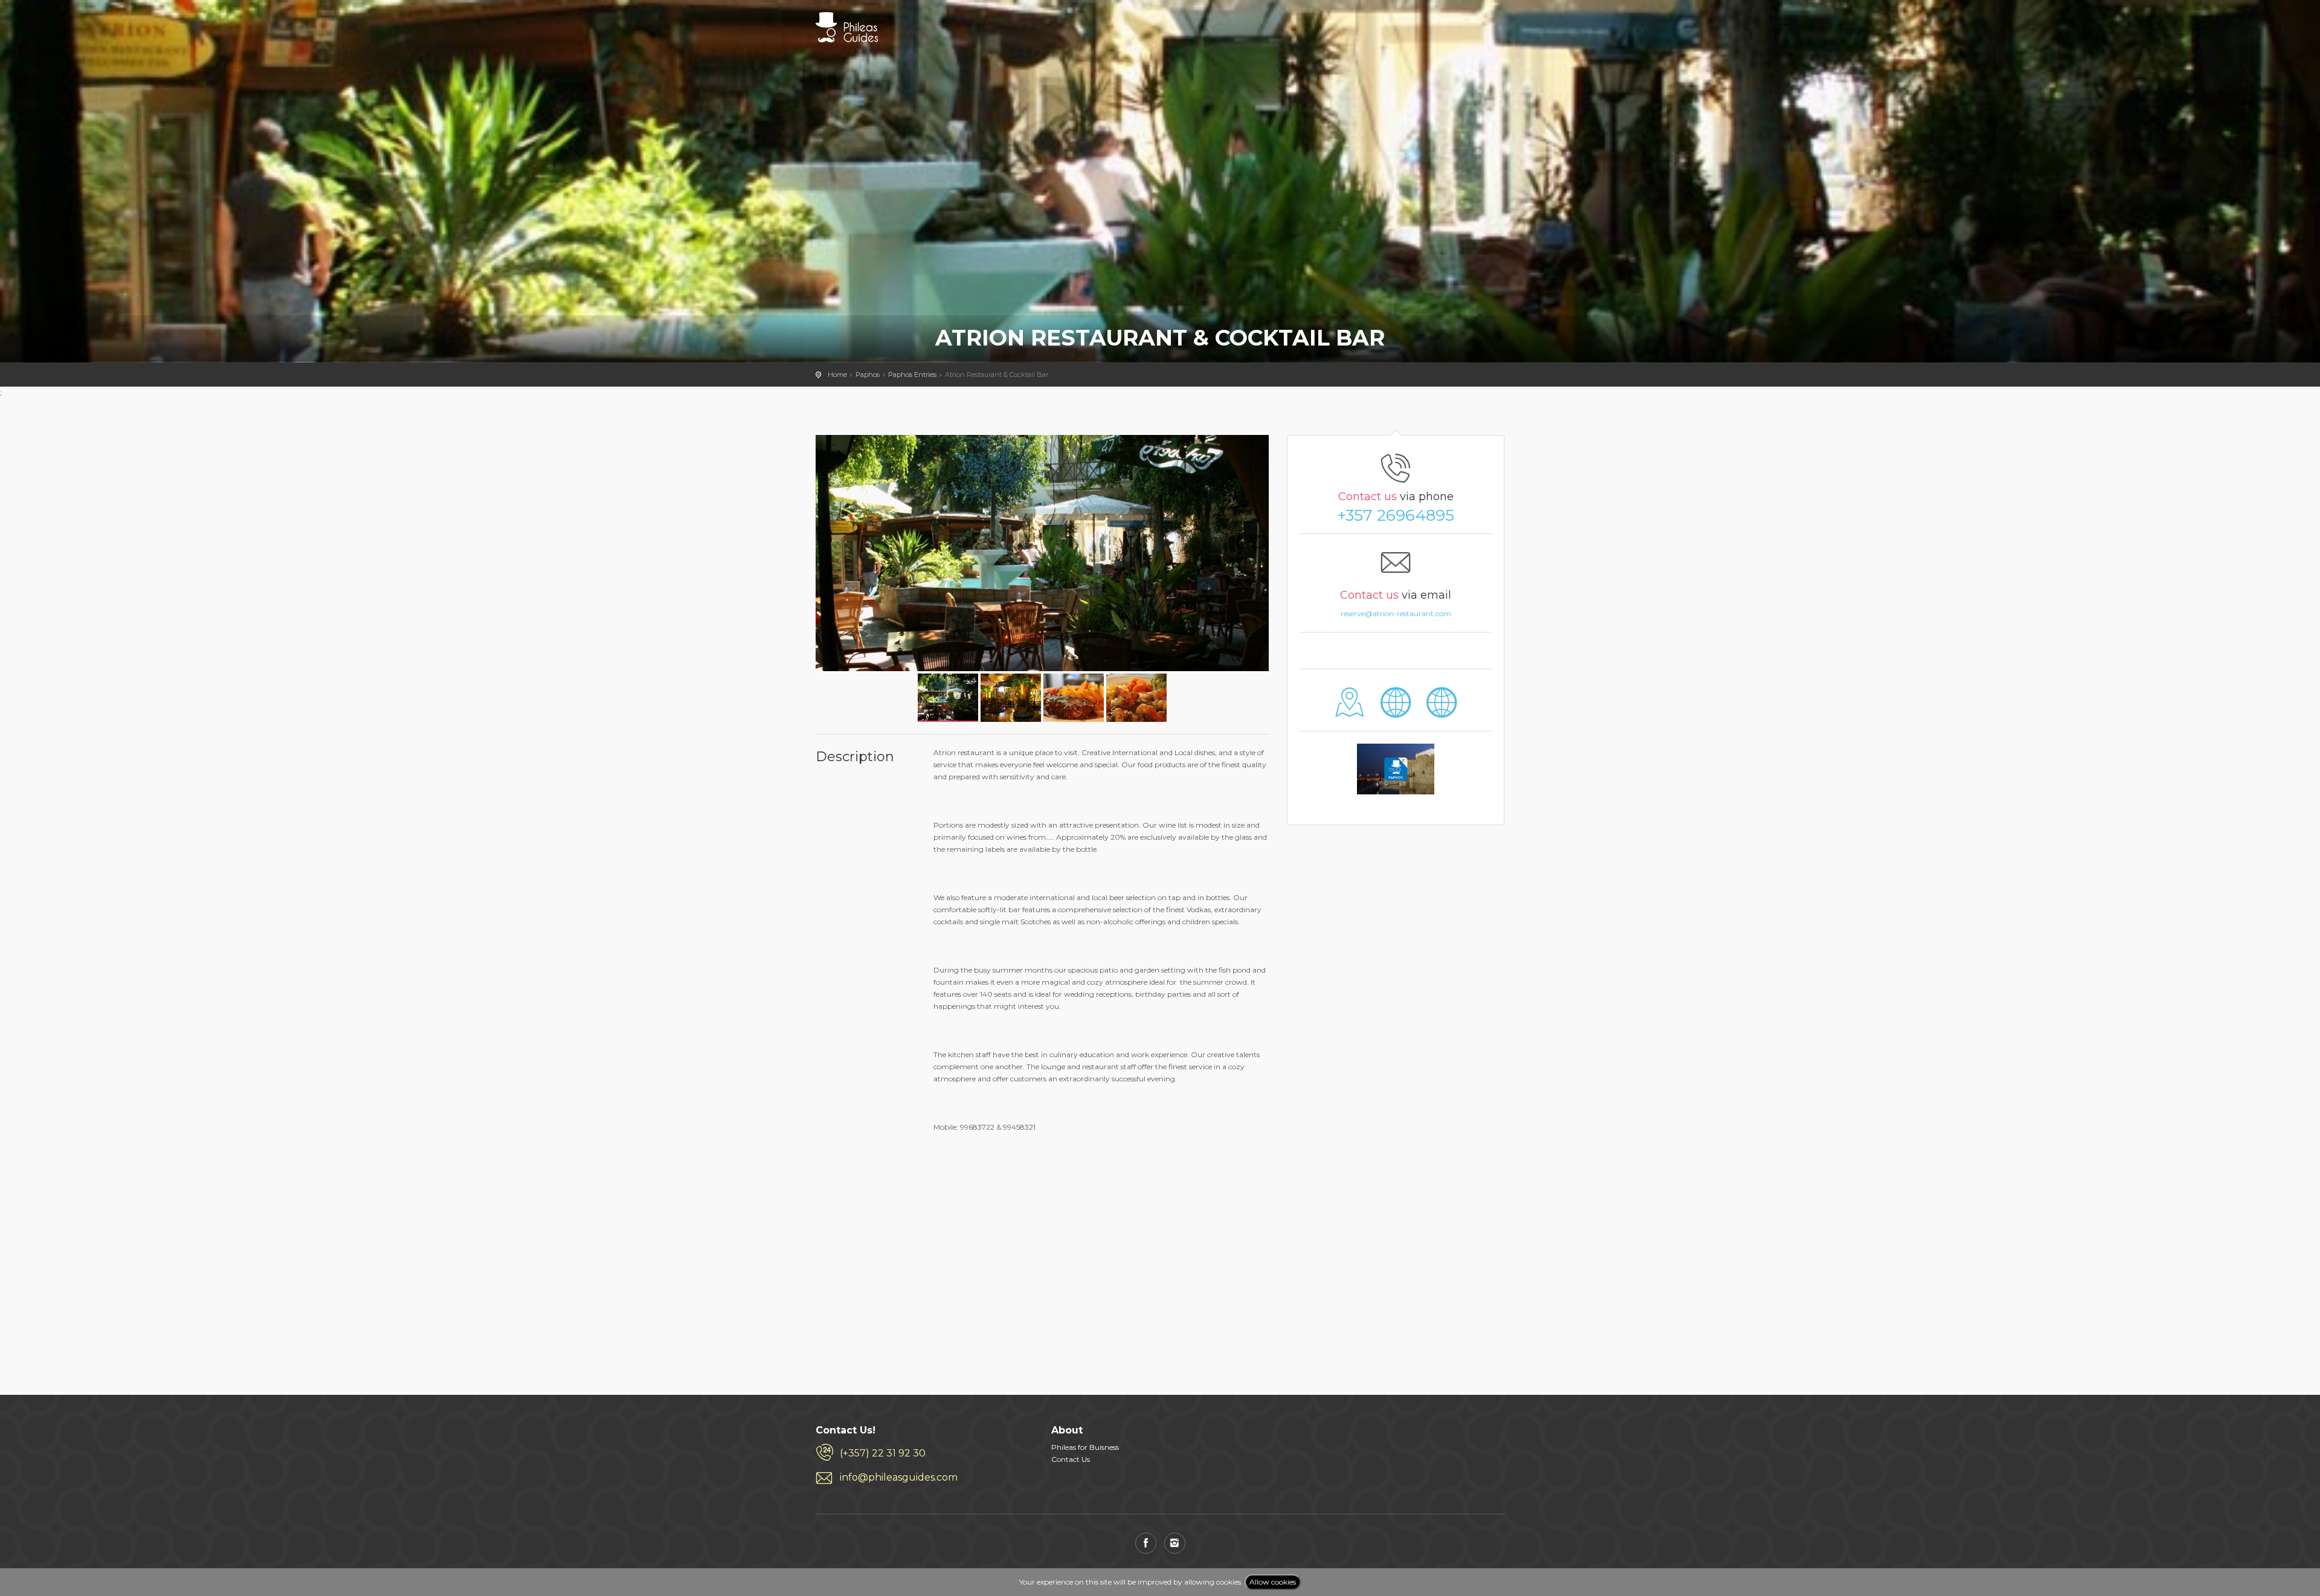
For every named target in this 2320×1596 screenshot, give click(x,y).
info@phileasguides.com (899, 1477)
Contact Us (1071, 1459)
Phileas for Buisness (1085, 1447)
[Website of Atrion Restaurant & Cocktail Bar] (1396, 711)
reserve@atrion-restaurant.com (1396, 613)
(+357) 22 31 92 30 (883, 1453)
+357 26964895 (1396, 515)
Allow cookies (1273, 1582)
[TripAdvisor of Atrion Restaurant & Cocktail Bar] (1441, 711)
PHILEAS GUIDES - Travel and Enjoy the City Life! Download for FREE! (847, 27)
